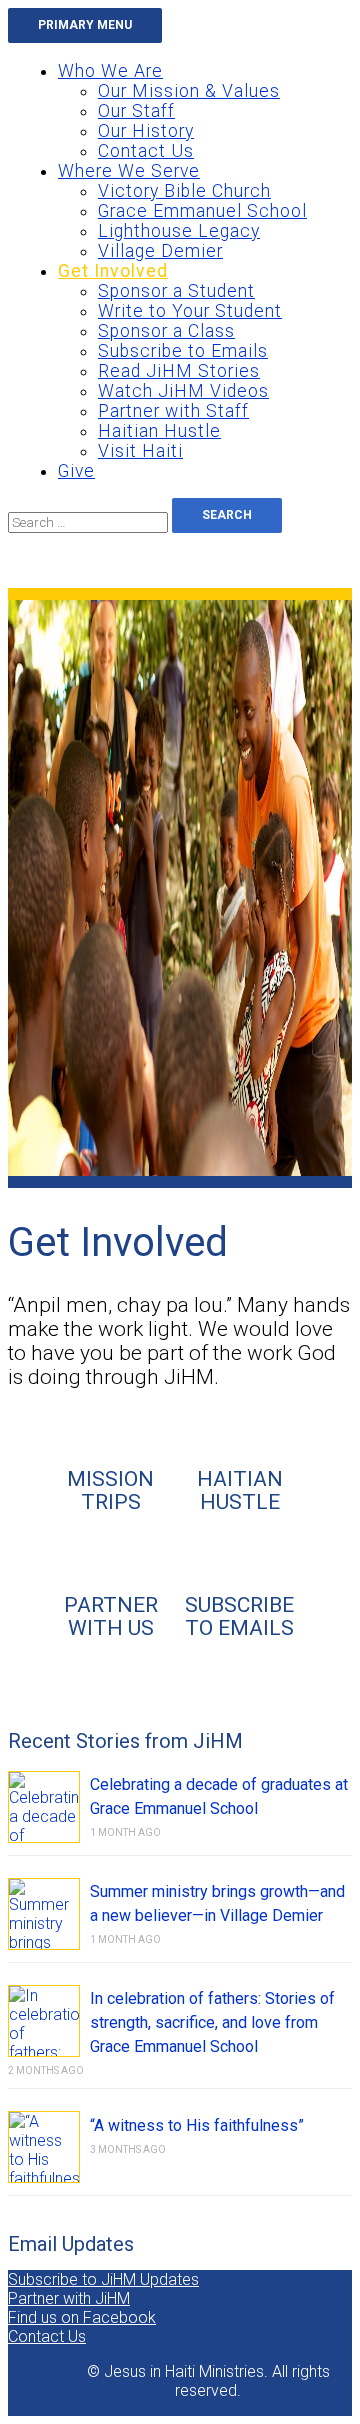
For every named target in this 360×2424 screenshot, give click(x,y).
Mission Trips (110, 1490)
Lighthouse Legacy (179, 231)
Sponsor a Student (176, 291)
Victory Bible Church (184, 191)
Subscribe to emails (239, 1616)
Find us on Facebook (82, 2317)
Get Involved (113, 271)
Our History (146, 131)
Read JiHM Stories (179, 371)
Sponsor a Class (166, 331)
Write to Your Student (190, 311)
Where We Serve (129, 171)
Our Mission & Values (189, 91)
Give (76, 471)
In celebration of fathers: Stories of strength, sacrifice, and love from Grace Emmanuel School (212, 2022)
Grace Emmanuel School (202, 211)
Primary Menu (85, 25)
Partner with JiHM (69, 2298)
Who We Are (110, 71)
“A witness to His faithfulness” (197, 2125)
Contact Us (146, 151)
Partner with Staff (173, 411)
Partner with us (111, 1616)
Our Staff (136, 111)
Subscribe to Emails (183, 351)
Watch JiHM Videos (183, 391)
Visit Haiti (140, 451)
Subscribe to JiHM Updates (103, 2279)
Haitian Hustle (159, 431)
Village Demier (160, 251)
